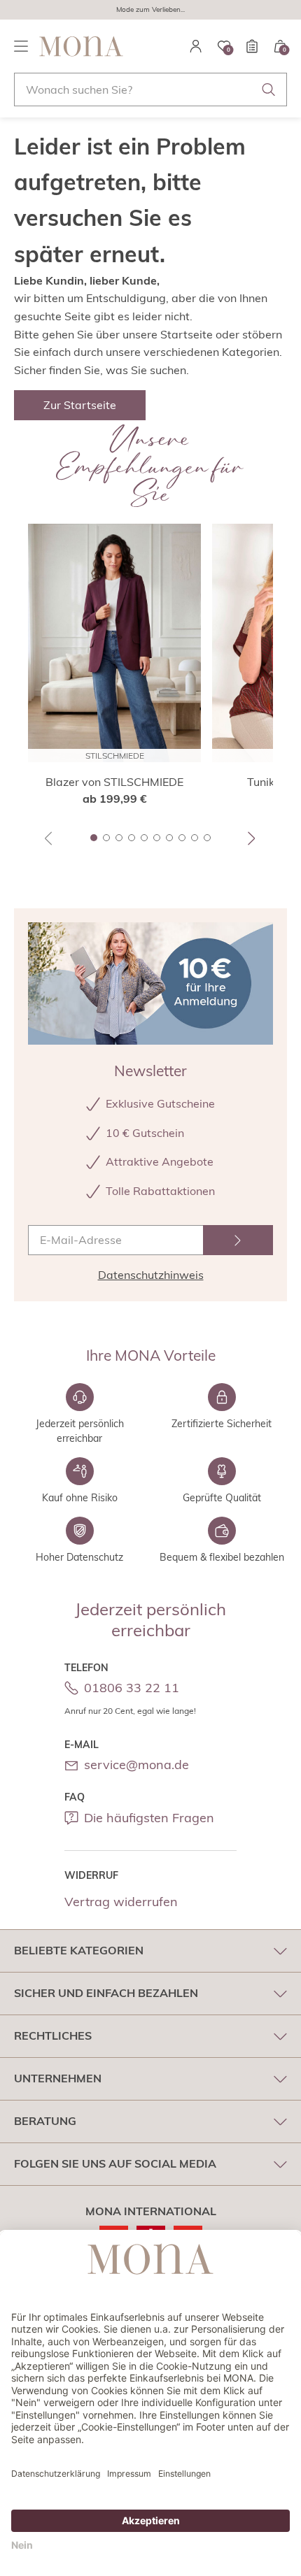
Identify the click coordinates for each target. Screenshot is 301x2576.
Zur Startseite (80, 405)
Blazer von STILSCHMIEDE (114, 782)
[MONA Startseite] (81, 46)
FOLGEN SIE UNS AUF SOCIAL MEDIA (115, 2163)
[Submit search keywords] (269, 90)
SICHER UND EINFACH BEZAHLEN (106, 1993)
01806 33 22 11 (132, 1688)
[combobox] (150, 90)
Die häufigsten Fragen (149, 1818)
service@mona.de (136, 1765)
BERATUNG (45, 2121)
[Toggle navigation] (21, 46)
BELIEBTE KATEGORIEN (79, 1950)
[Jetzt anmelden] (238, 1240)
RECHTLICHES (53, 2035)
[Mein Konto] (196, 46)
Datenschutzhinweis (151, 1275)
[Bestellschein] (252, 46)
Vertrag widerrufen (121, 1902)
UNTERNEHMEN (58, 2078)
